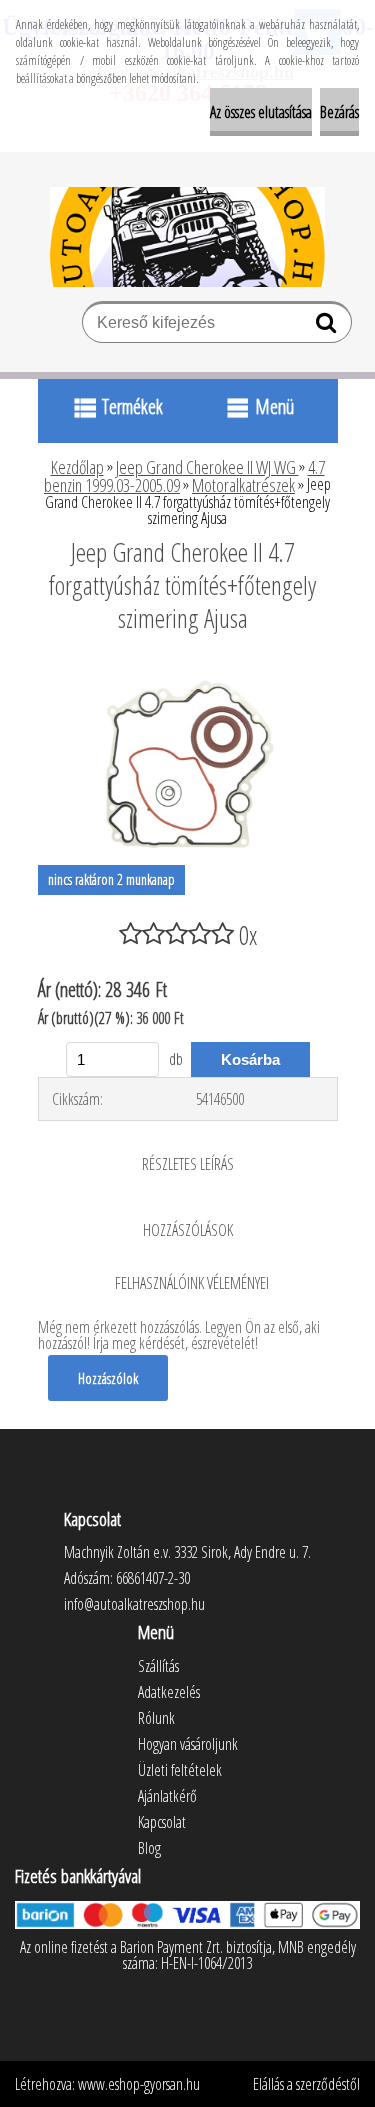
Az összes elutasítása (261, 112)
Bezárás (339, 112)
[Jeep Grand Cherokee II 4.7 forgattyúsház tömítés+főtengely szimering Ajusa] (188, 673)
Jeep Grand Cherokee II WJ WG (207, 467)
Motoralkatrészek (243, 485)
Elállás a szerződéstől (306, 2084)
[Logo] (187, 237)
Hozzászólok (108, 1378)
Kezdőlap (77, 467)
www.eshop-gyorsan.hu (139, 2084)
